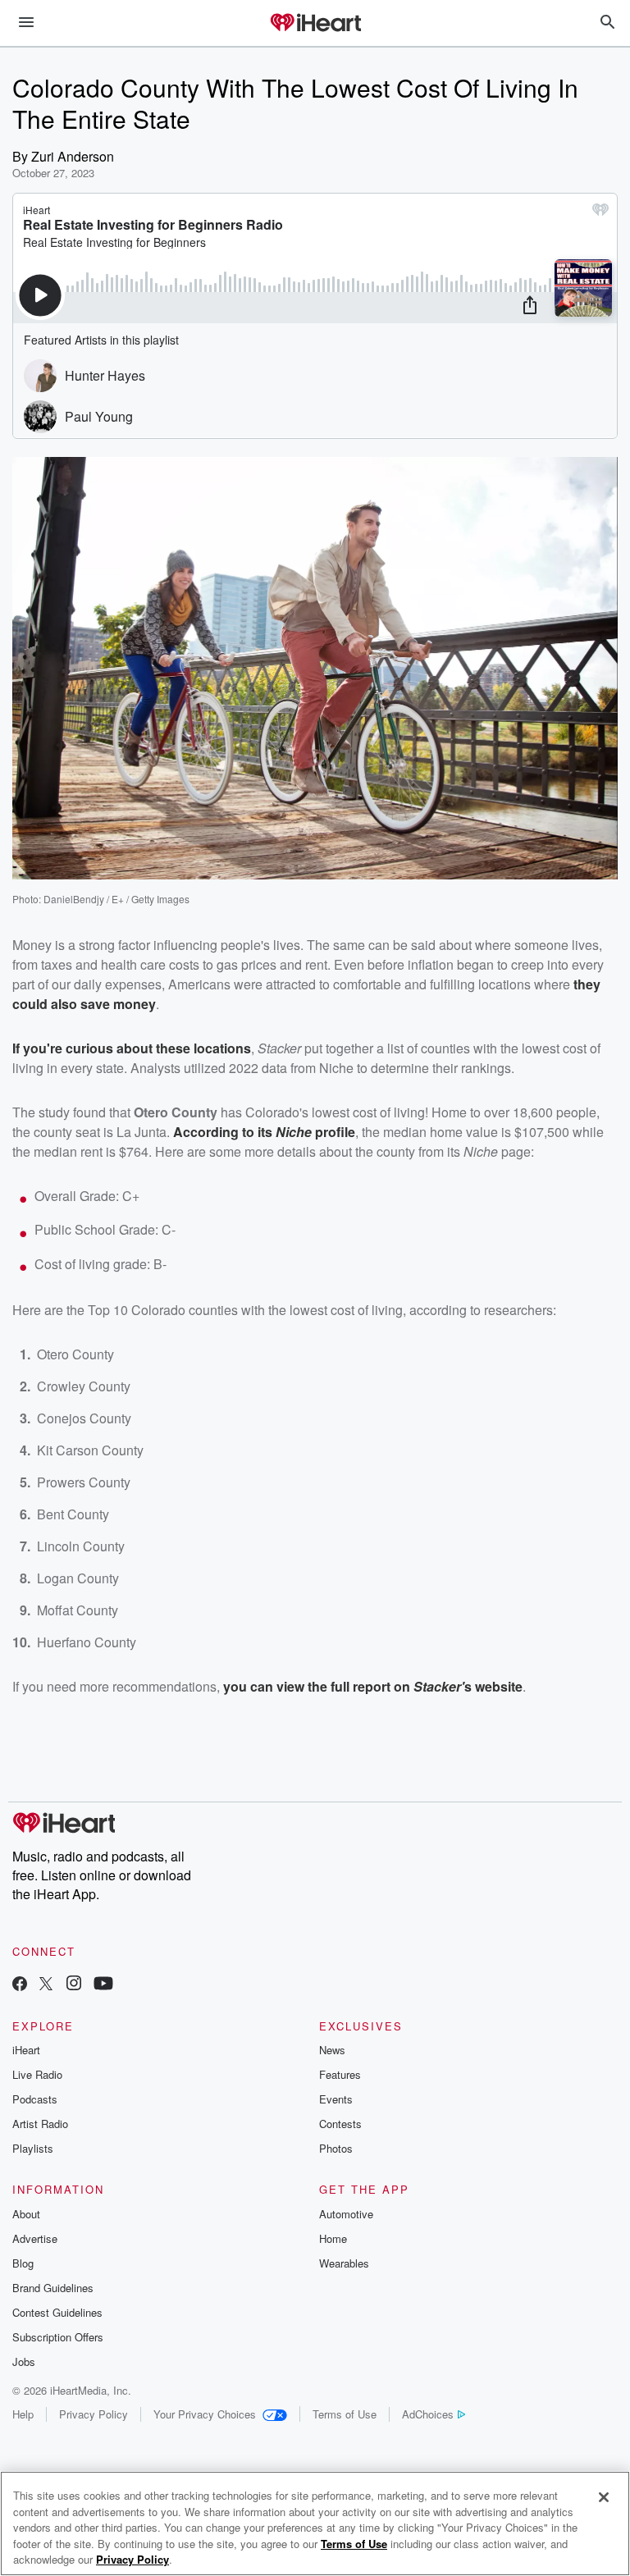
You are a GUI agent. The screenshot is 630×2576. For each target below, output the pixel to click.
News (332, 2050)
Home (333, 2238)
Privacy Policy (94, 2414)
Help (23, 2414)
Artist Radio (40, 2124)
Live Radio (37, 2074)
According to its (224, 1132)
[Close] (604, 2497)
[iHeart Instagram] (74, 1985)
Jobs (24, 2361)
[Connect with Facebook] (20, 1985)
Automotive (346, 2214)
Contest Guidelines (57, 2312)
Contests (340, 2124)
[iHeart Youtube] (103, 1985)
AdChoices (428, 2414)
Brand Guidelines (53, 2288)
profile (333, 1132)
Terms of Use (345, 2414)
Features (340, 2074)
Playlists (33, 2148)
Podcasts (35, 2099)
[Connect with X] (46, 1985)
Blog (23, 2263)
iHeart (26, 2050)
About (26, 2214)
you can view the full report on (318, 1686)
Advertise (35, 2238)
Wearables (344, 2263)
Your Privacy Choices (205, 2414)
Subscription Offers (58, 2337)
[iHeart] (315, 24)
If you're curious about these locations (132, 1048)
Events (336, 2099)
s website (493, 1686)
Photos (336, 2148)
